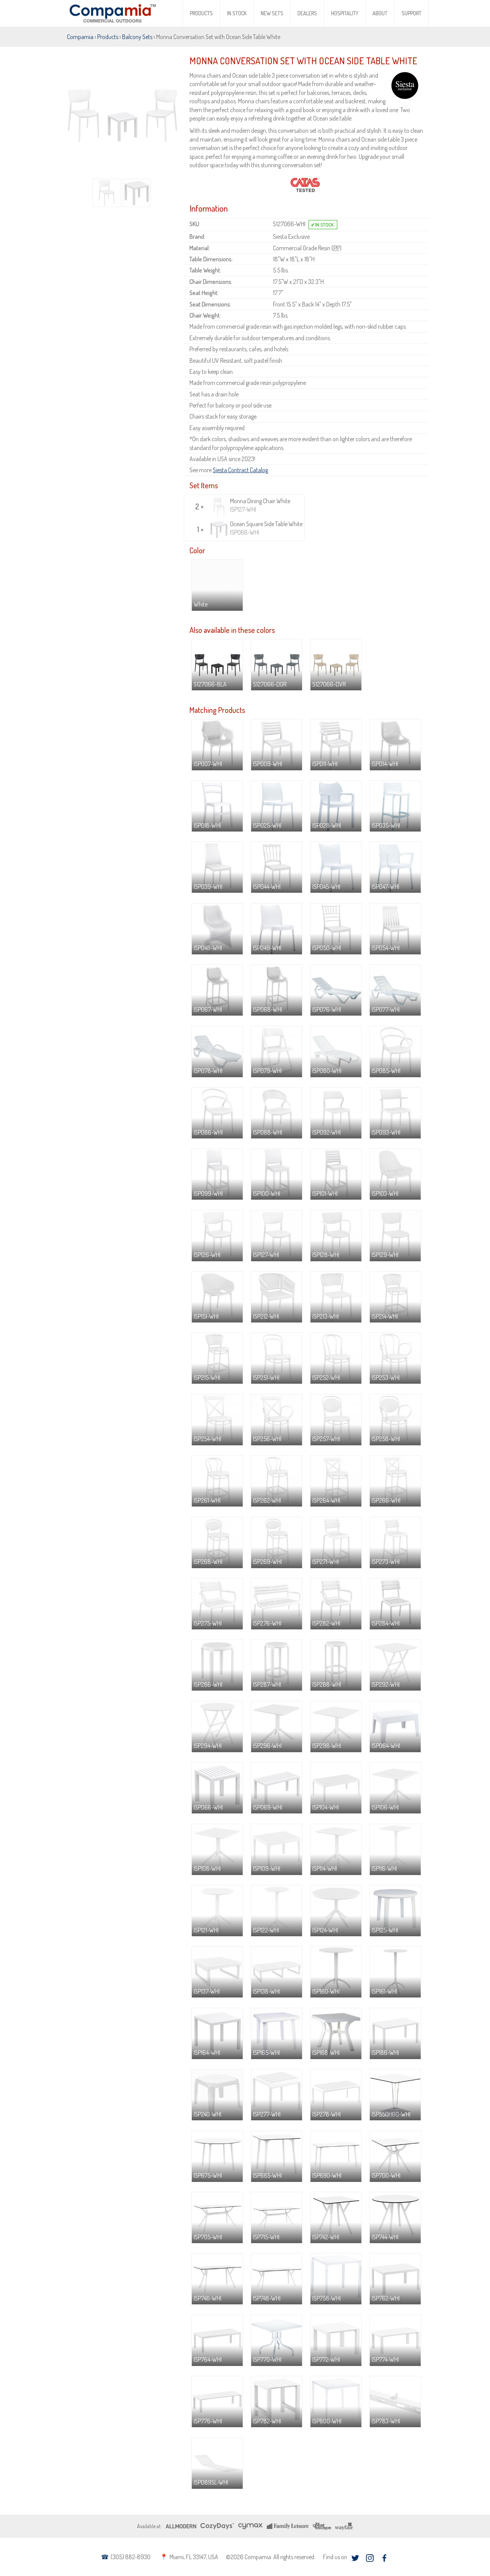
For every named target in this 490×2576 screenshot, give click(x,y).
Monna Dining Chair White (260, 505)
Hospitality (345, 13)
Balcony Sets (137, 37)
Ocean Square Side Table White (266, 528)
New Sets (272, 13)
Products (201, 13)
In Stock (237, 13)
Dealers (307, 13)
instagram (370, 2558)
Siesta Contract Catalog (240, 470)
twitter (355, 2558)
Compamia (80, 37)
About (380, 13)
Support (412, 13)
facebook (384, 2558)
